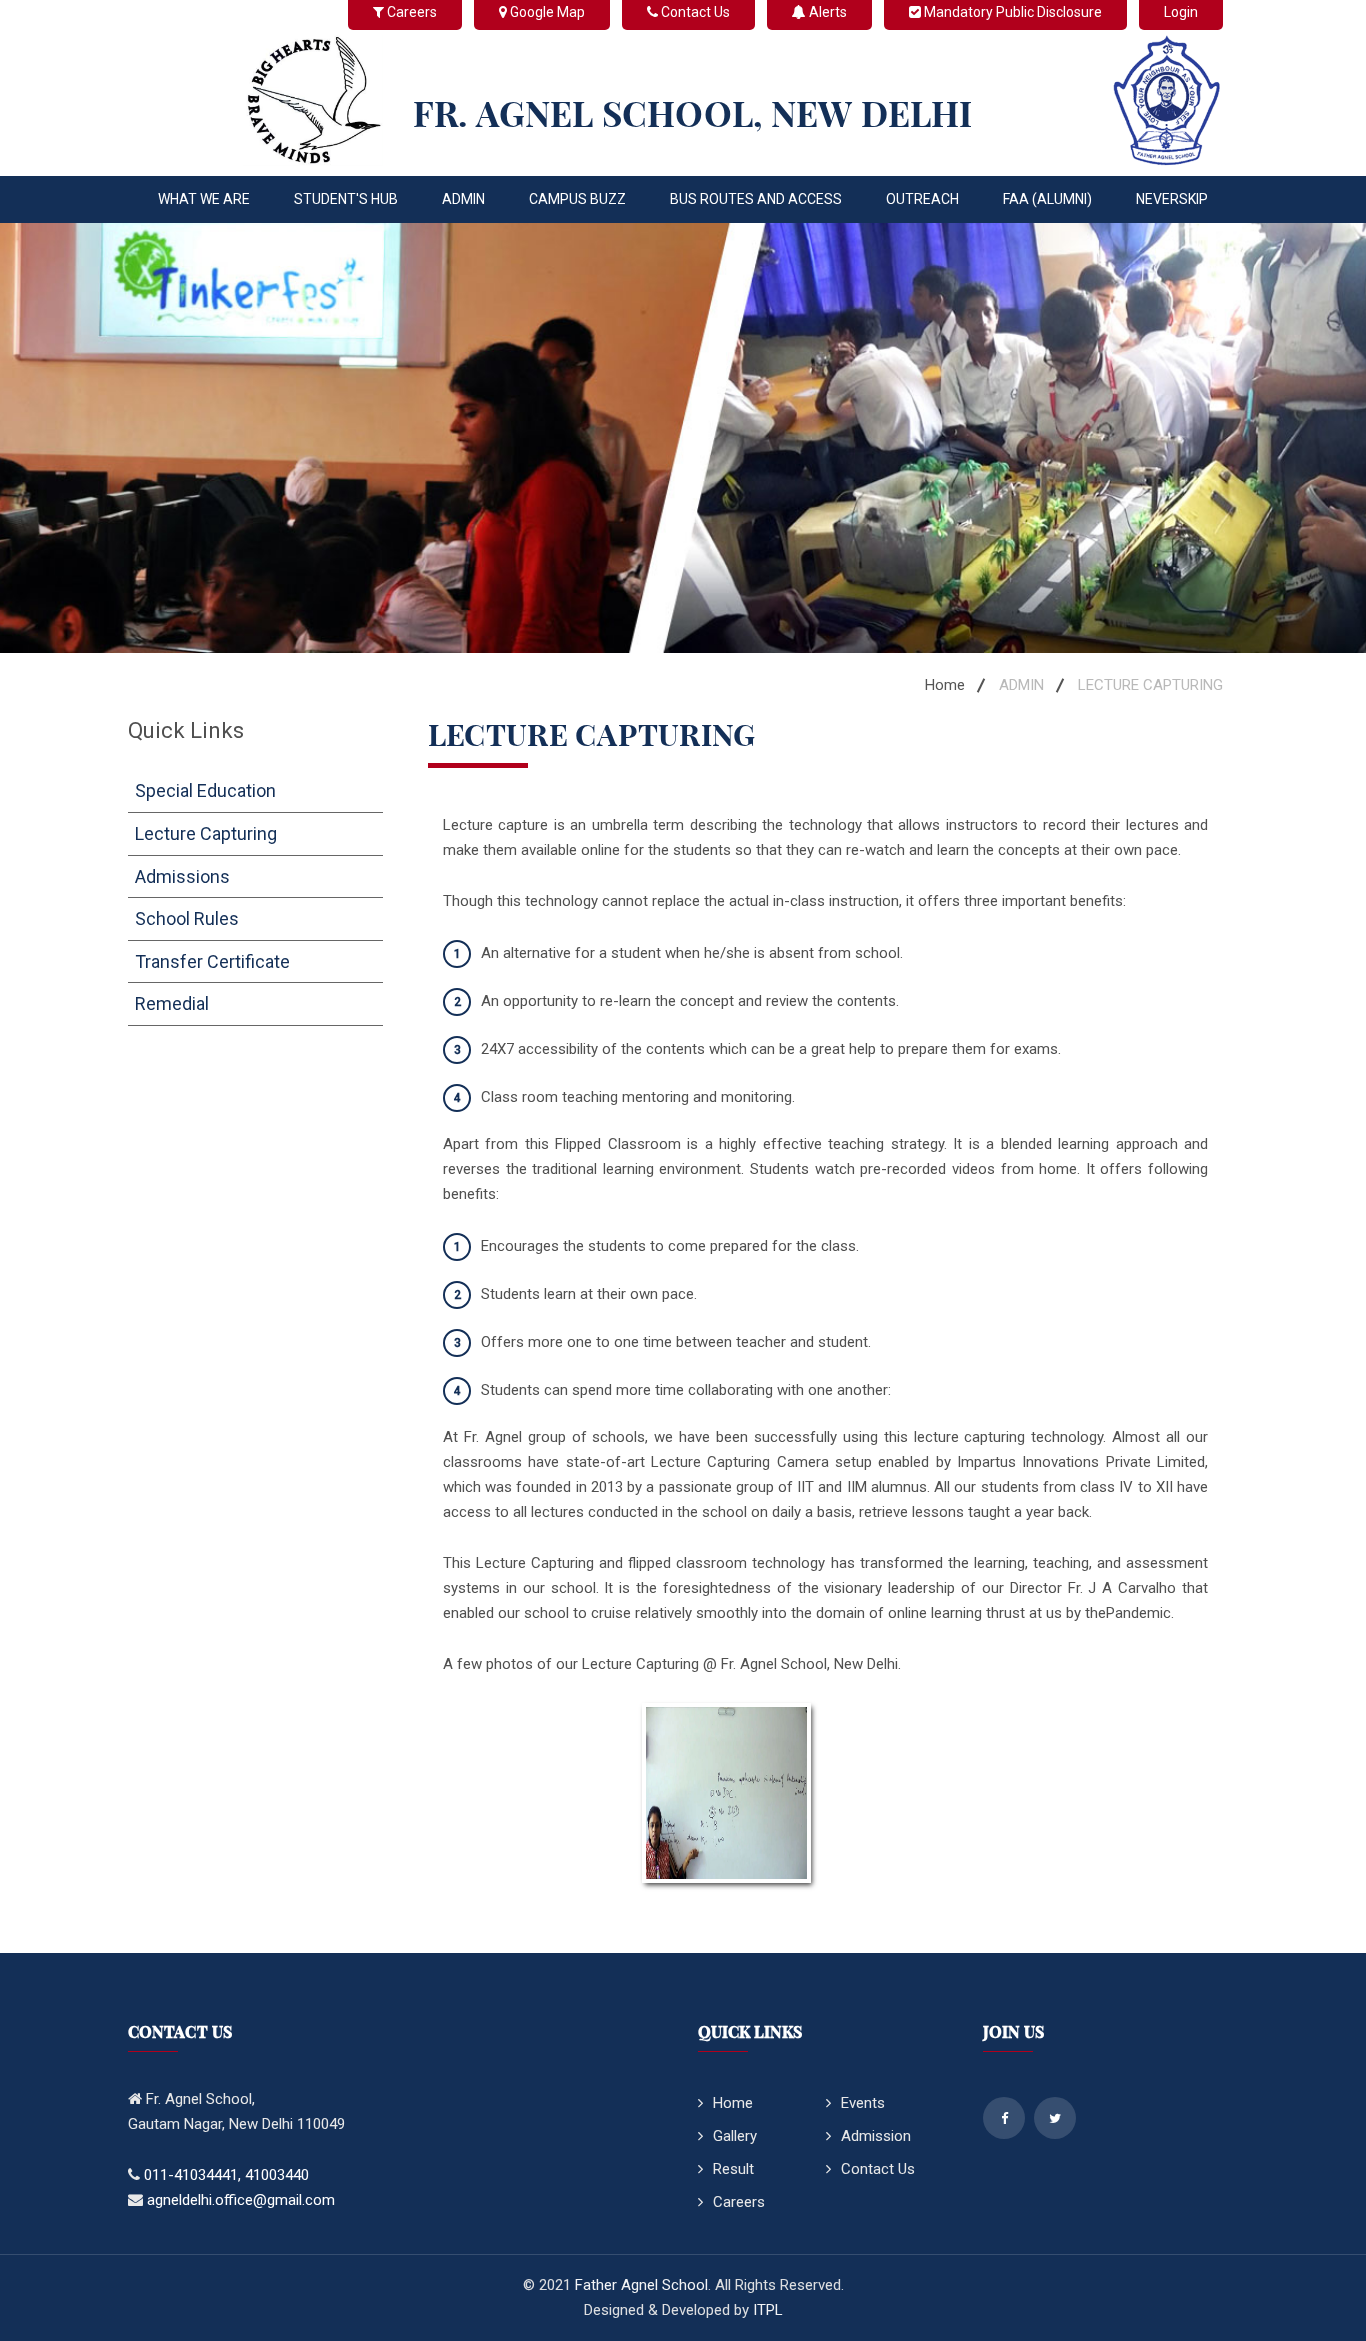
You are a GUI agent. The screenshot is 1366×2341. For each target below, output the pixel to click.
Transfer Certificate (212, 961)
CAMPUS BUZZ (577, 199)
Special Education (205, 790)
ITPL (768, 2310)
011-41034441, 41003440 (226, 2175)
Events (863, 2103)
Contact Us (878, 2169)
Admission (876, 2136)
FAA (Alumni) (1047, 199)
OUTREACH (922, 199)
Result (733, 2169)
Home (945, 685)
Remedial (172, 1003)
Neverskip (1172, 199)
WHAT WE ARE (204, 199)
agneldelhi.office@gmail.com (241, 2200)
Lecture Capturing (206, 833)
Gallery (735, 2136)
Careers (739, 2202)
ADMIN (463, 199)
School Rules (187, 918)
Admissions (182, 876)
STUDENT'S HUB (346, 199)
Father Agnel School (641, 2285)
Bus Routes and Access (756, 199)
